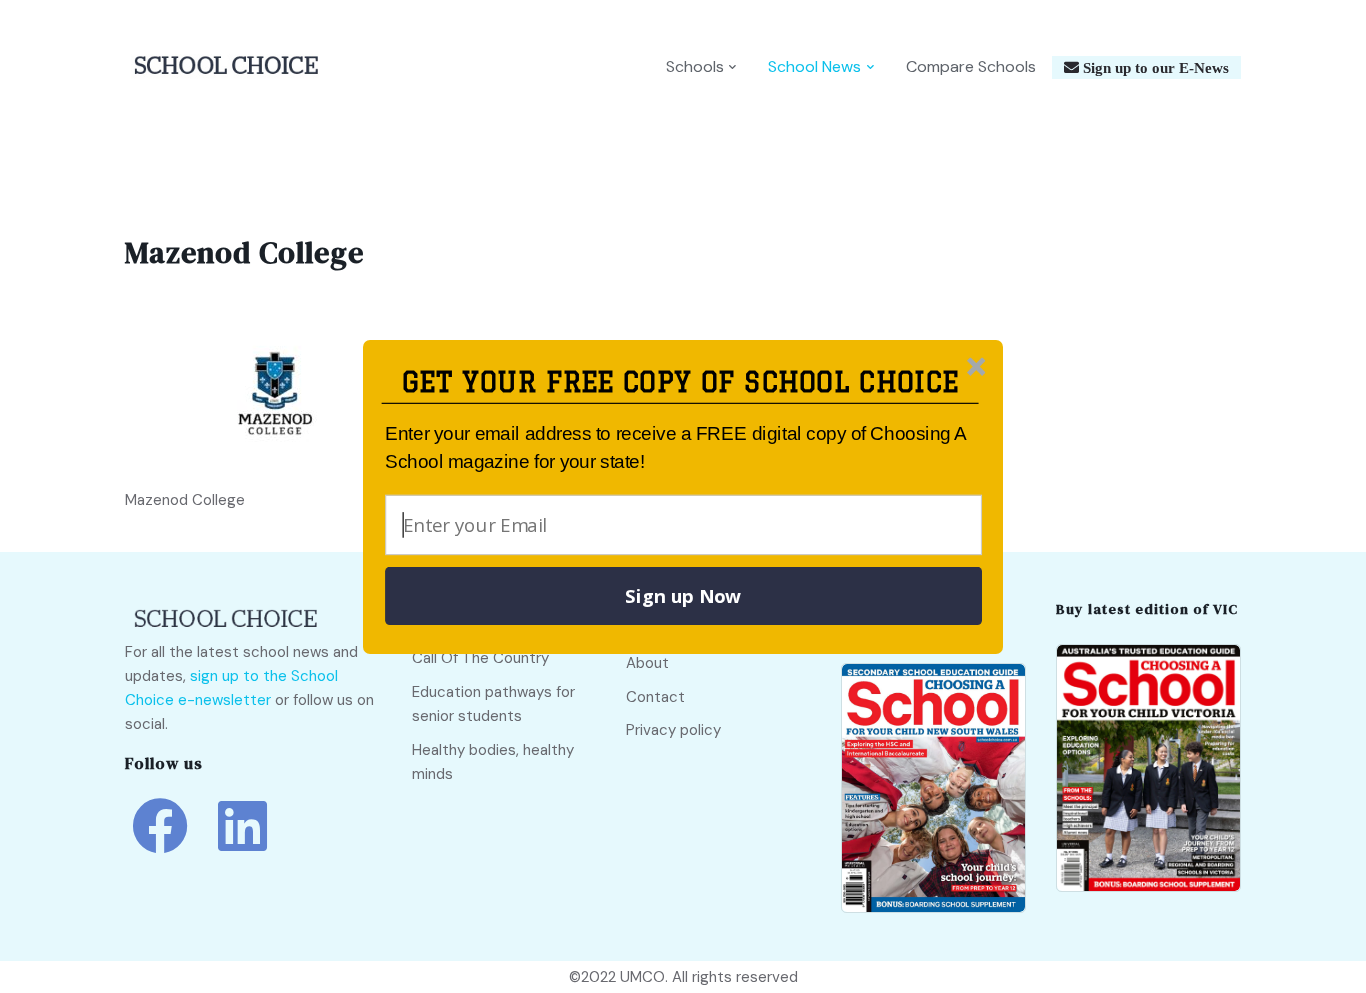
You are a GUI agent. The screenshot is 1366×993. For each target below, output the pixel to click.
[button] (680, 382)
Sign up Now (683, 596)
